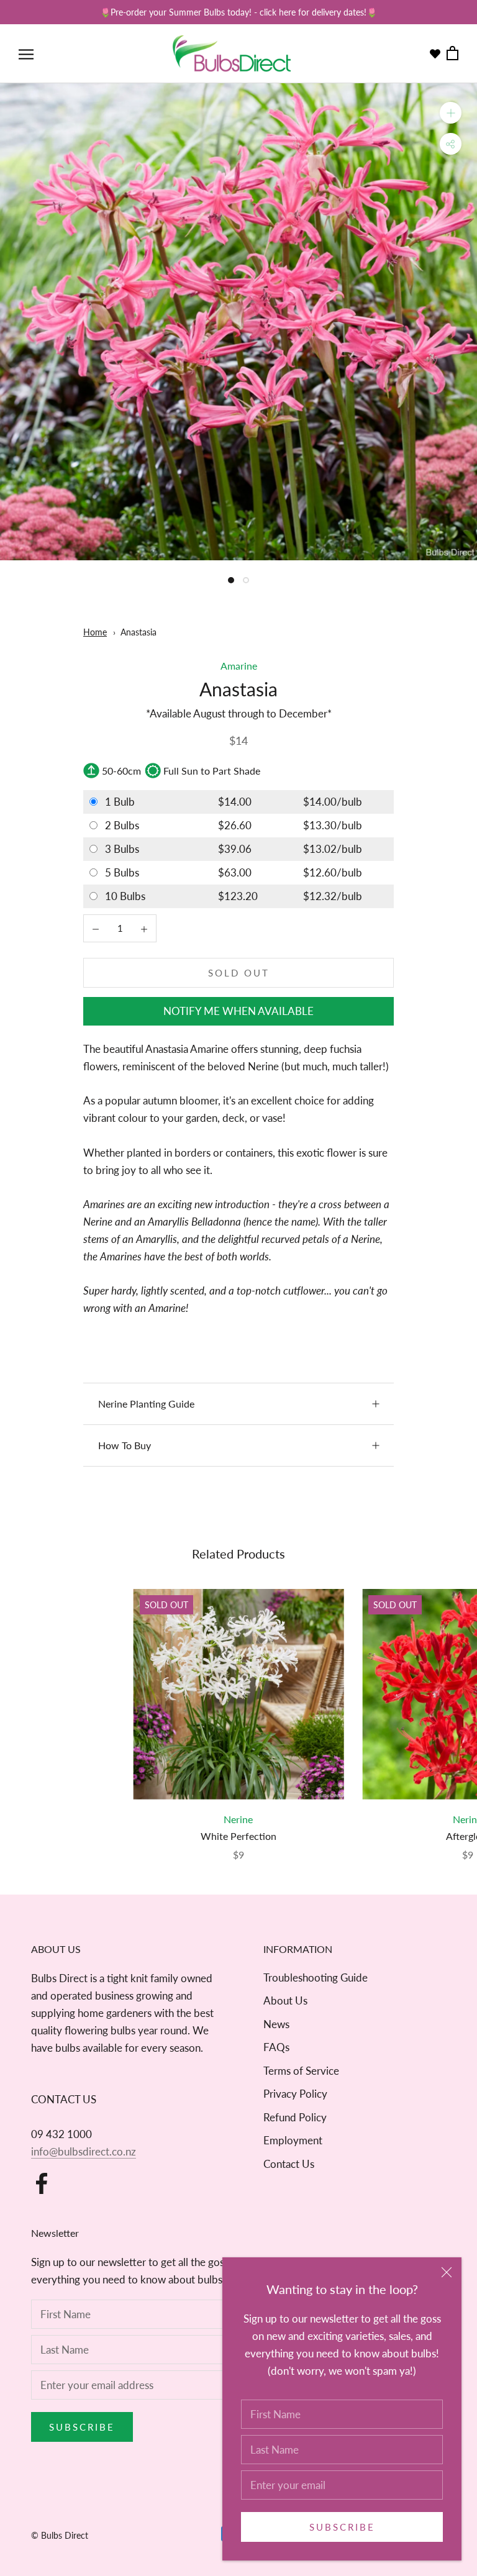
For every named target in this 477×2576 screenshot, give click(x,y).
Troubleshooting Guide (316, 1978)
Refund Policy (295, 2117)
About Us (285, 2000)
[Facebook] (42, 2183)
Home (95, 632)
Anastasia (139, 632)
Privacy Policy (295, 2094)
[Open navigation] (26, 54)
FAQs (276, 2047)
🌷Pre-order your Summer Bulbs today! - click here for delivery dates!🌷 (238, 12)
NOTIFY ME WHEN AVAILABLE (238, 1011)
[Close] (447, 2272)
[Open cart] (452, 54)
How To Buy (125, 1445)
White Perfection (238, 1836)
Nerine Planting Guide (146, 1404)
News (276, 2024)
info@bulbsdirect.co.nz (84, 2151)
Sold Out (239, 973)
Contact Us (289, 2164)
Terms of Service (301, 2071)
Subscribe (342, 2527)
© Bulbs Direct (60, 2535)
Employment (293, 2140)
